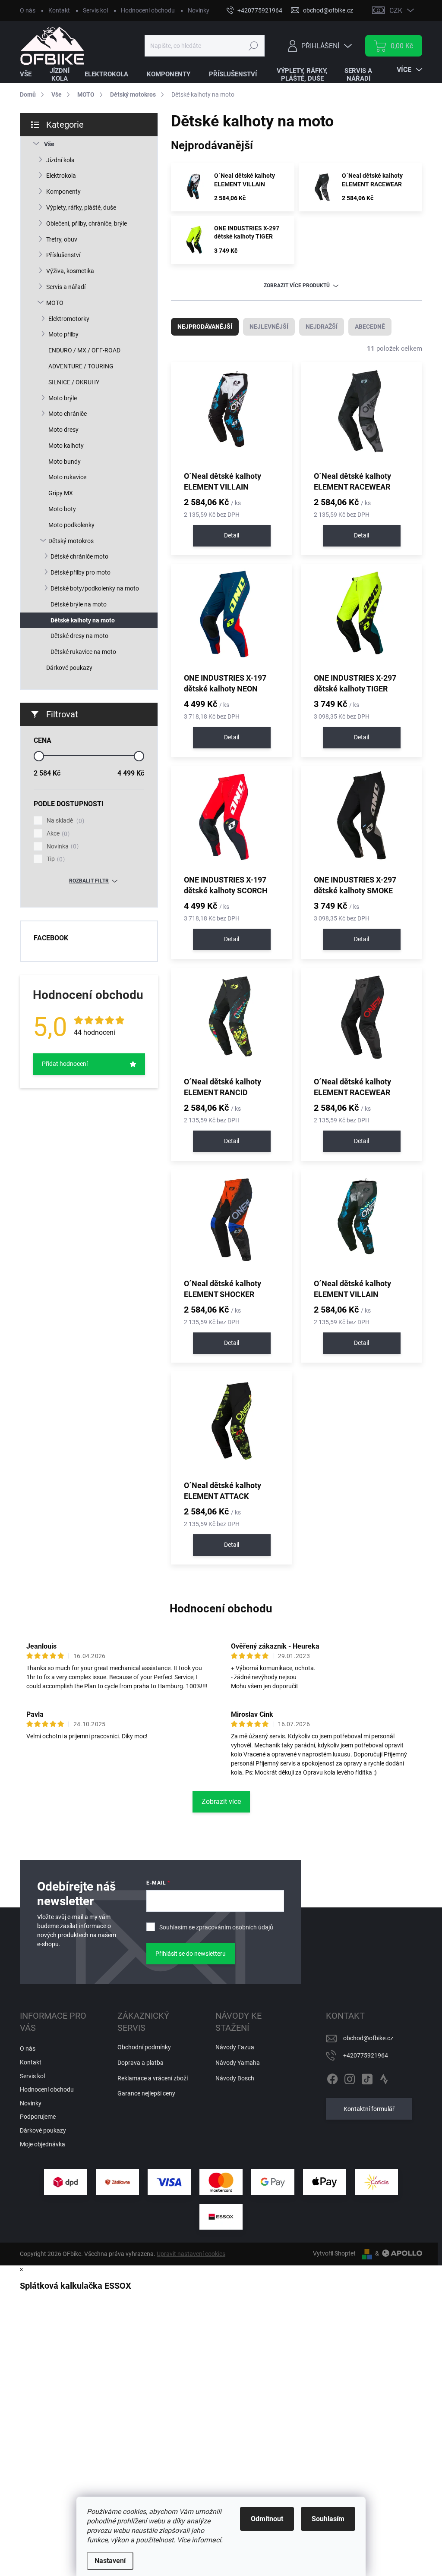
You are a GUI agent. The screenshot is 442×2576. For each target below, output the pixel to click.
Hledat (254, 46)
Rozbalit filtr (89, 881)
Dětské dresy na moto (79, 636)
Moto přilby (63, 334)
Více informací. (200, 2540)
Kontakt (59, 10)
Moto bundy (65, 462)
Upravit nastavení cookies (191, 2254)
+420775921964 (366, 2055)
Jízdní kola (60, 160)
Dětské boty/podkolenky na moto (95, 588)
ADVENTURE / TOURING (81, 366)
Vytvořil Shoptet (334, 2253)
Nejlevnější (269, 327)
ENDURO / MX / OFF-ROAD (84, 350)
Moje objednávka (43, 2144)
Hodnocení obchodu (148, 10)
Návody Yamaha (238, 2063)
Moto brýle (63, 398)
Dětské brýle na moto (79, 604)
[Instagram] (350, 2077)
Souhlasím (328, 2519)
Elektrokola (61, 176)
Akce (57, 834)
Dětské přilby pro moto (81, 572)
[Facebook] (332, 2077)
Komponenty (63, 192)
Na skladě (64, 821)
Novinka (62, 847)
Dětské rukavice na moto (83, 652)
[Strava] (384, 2077)
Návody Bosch (235, 2078)
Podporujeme (38, 2117)
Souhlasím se (216, 1927)
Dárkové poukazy (69, 668)
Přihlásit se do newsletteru (191, 1954)
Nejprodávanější (205, 327)
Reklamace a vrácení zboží (153, 2078)
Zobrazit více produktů (297, 286)
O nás (28, 10)
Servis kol (95, 10)
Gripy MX (61, 493)
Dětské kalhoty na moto (83, 620)
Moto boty (62, 509)
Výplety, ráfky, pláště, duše (81, 207)
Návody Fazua (235, 2047)
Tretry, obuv (62, 239)
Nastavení (110, 2561)
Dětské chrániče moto (79, 556)
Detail (232, 535)
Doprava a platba (140, 2063)
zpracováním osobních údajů (235, 1927)
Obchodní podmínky (144, 2047)
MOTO (55, 303)
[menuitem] (31, 74)
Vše (49, 144)
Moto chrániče (68, 414)
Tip (55, 859)
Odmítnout (267, 2519)
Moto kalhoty (66, 446)
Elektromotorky (69, 319)
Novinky (199, 10)
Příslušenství (63, 255)
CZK (396, 11)
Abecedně (370, 327)
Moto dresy (63, 430)
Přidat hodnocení (65, 1064)
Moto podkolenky (71, 525)
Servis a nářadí (66, 287)
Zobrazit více (221, 1802)
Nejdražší (322, 327)
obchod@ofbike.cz (368, 2038)
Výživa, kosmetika (70, 271)
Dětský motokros (71, 541)
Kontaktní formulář (369, 2109)
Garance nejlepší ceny (146, 2093)
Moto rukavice (67, 477)
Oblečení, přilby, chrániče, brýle (87, 223)
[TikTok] (367, 2077)
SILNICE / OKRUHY (74, 382)
